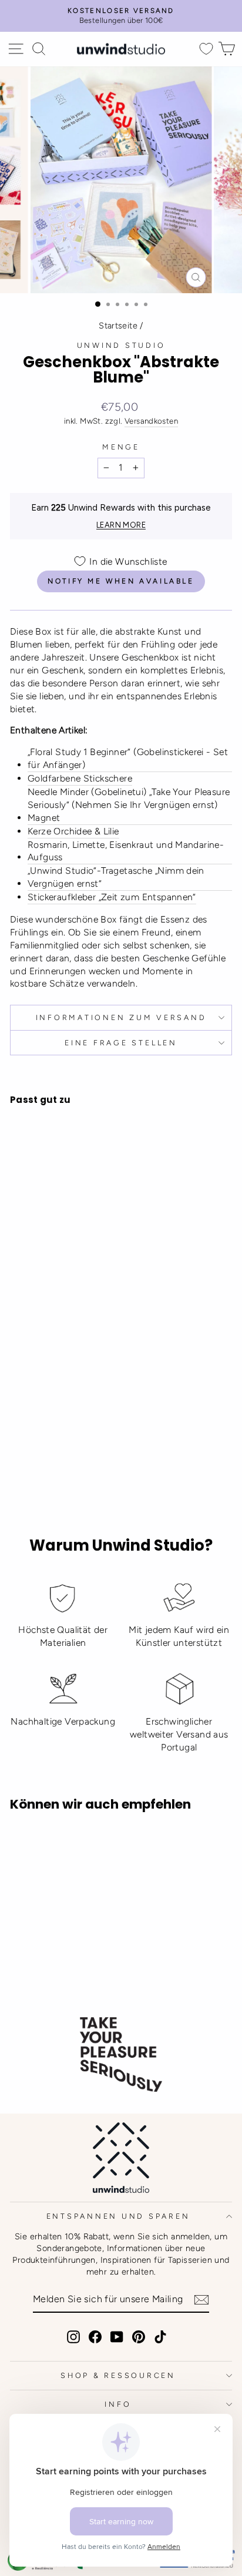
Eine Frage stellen (121, 1043)
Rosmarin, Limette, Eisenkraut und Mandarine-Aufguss (126, 851)
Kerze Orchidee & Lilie (73, 831)
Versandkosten (151, 421)
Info (118, 2404)
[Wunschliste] (206, 49)
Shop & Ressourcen (118, 2375)
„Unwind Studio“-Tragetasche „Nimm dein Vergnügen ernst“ (116, 877)
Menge (121, 447)
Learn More (121, 525)
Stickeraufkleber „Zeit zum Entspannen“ (112, 897)
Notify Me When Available (121, 581)
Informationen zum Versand (121, 1017)
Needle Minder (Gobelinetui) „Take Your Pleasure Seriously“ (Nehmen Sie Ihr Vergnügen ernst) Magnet (129, 805)
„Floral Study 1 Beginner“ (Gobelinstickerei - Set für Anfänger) (128, 758)
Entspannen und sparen (118, 2216)
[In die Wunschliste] (24, 1292)
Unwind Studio (121, 345)
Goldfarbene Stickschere (80, 778)
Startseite (118, 326)
